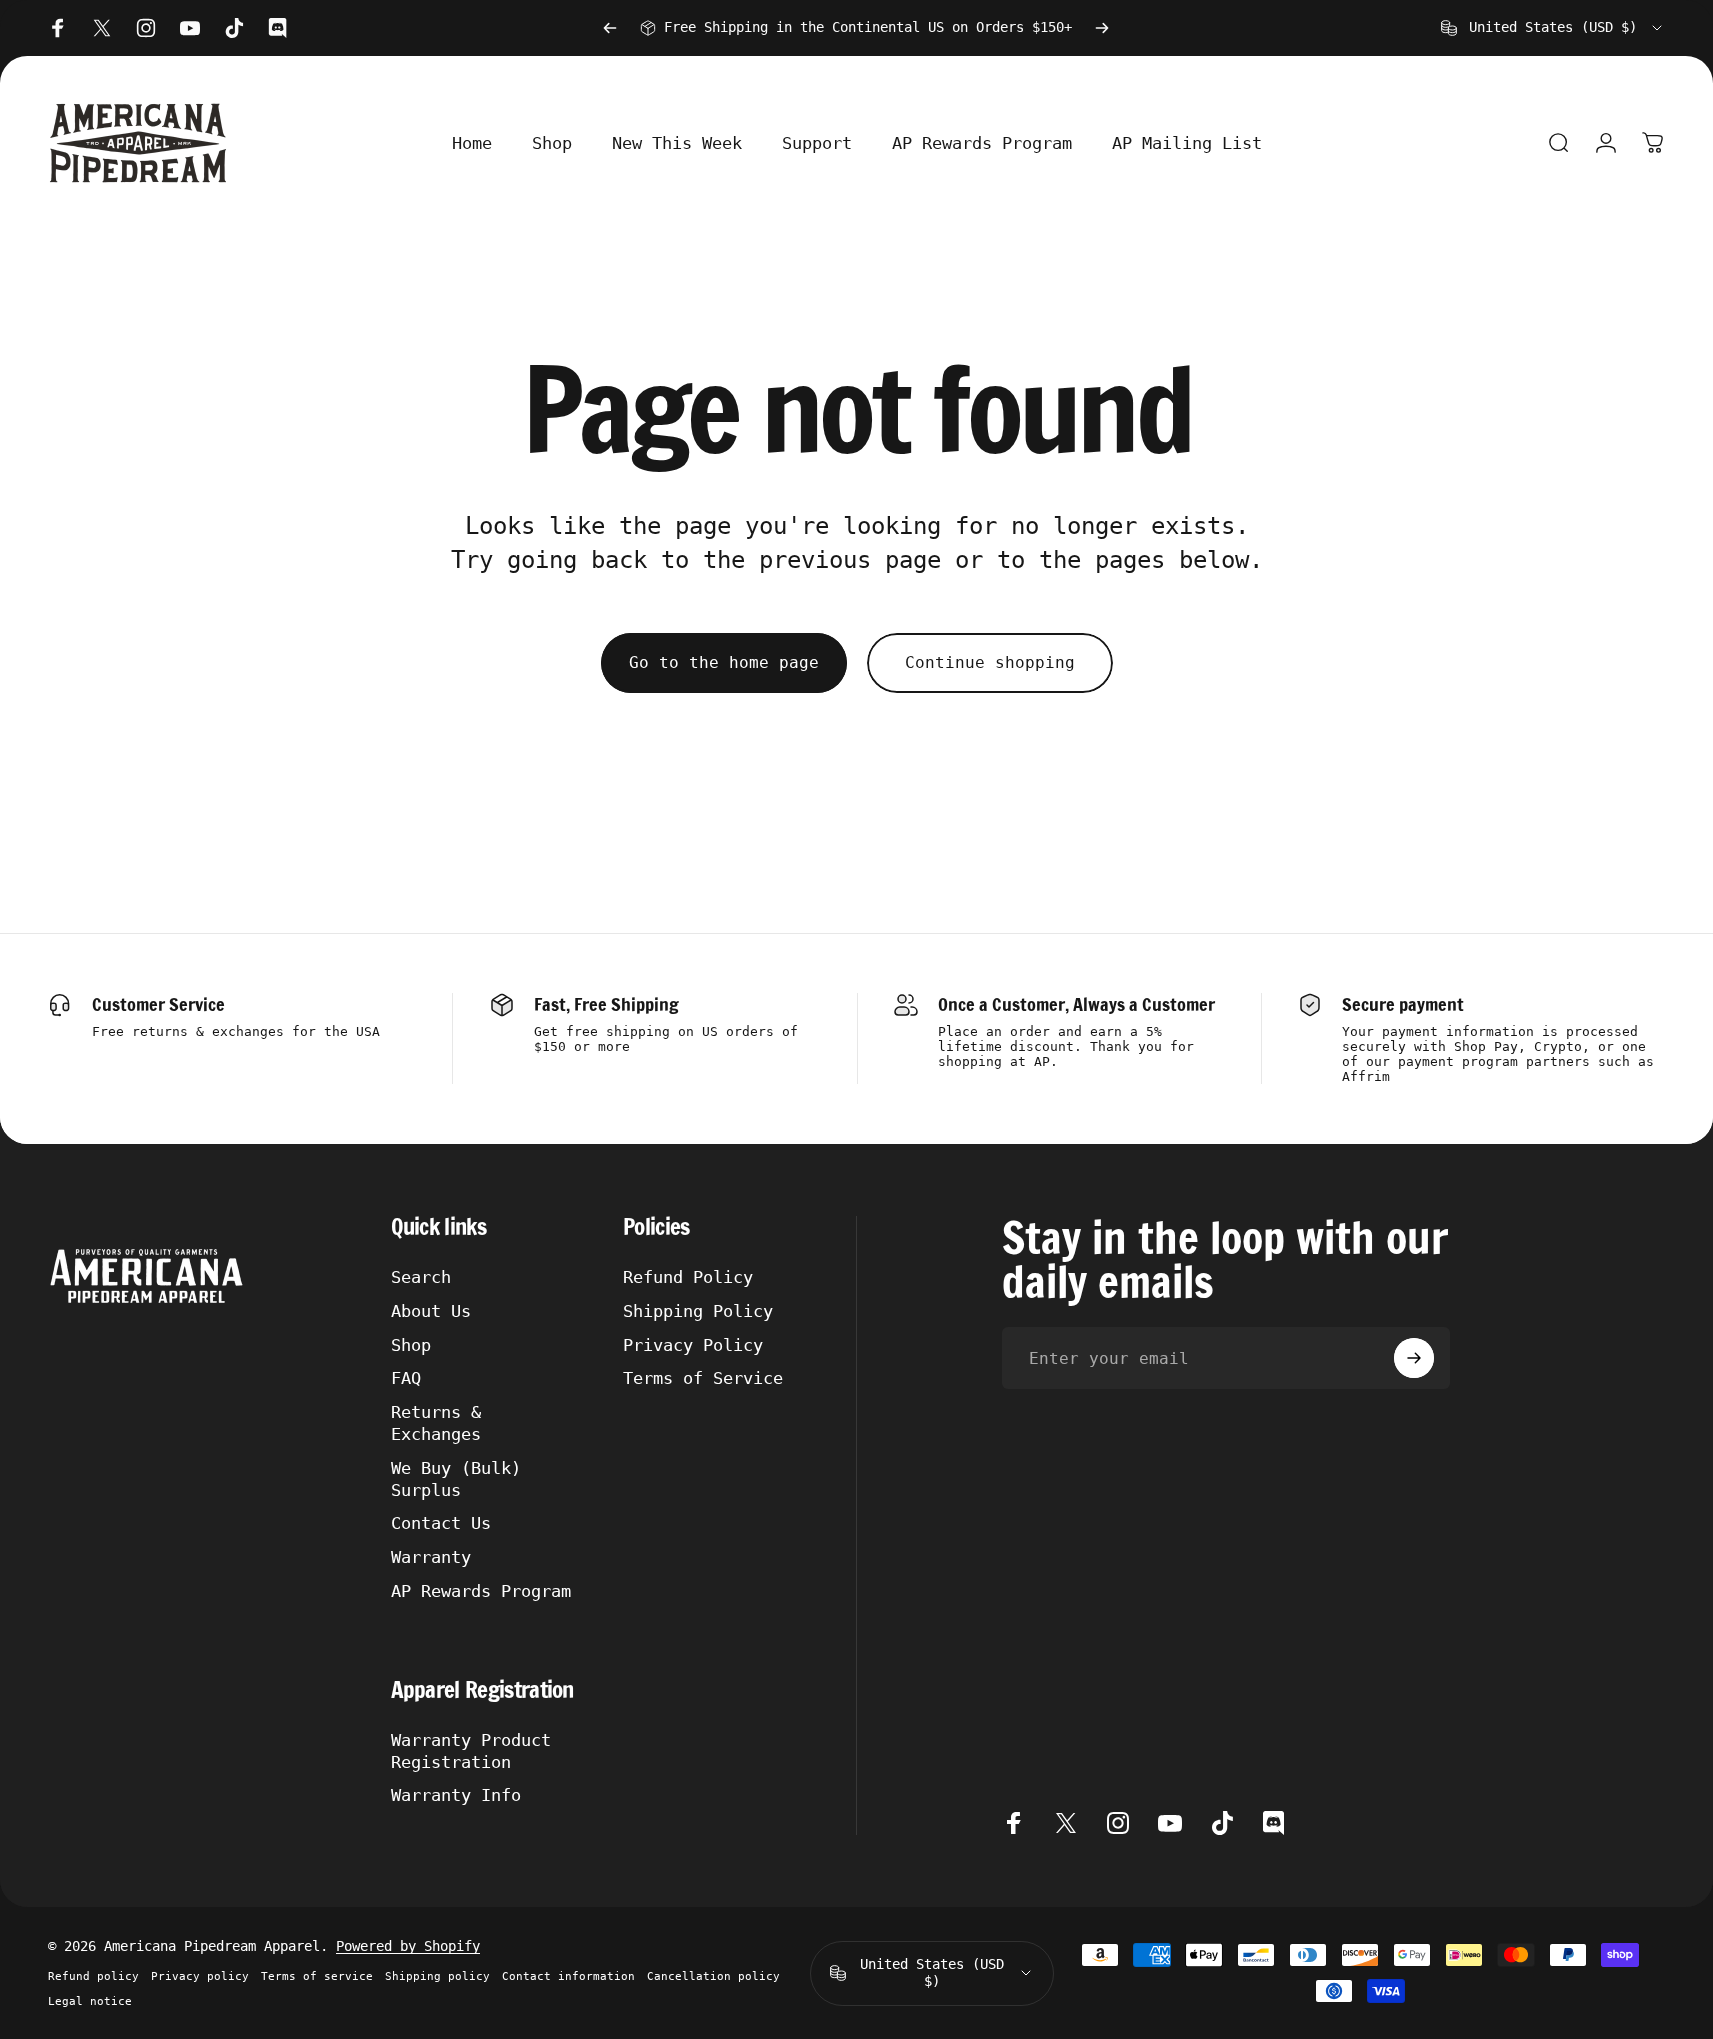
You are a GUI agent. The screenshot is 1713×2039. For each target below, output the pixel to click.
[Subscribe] (1414, 1358)
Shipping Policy (698, 1311)
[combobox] (1553, 28)
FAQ (406, 1378)
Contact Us (441, 1523)
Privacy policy (200, 1976)
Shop (411, 1345)
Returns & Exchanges (436, 1423)
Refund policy (93, 1976)
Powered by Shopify (408, 1946)
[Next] (1102, 28)
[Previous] (610, 28)
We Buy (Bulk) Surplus (456, 1479)
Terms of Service (703, 1378)
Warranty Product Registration (471, 1751)
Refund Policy (688, 1277)
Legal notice (90, 2001)
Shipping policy (437, 1976)
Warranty (431, 1557)
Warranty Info (456, 1795)
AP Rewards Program (481, 1591)
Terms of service (317, 1976)
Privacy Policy (693, 1345)
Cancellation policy (713, 1976)
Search (421, 1277)
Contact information (568, 1976)
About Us (431, 1311)
